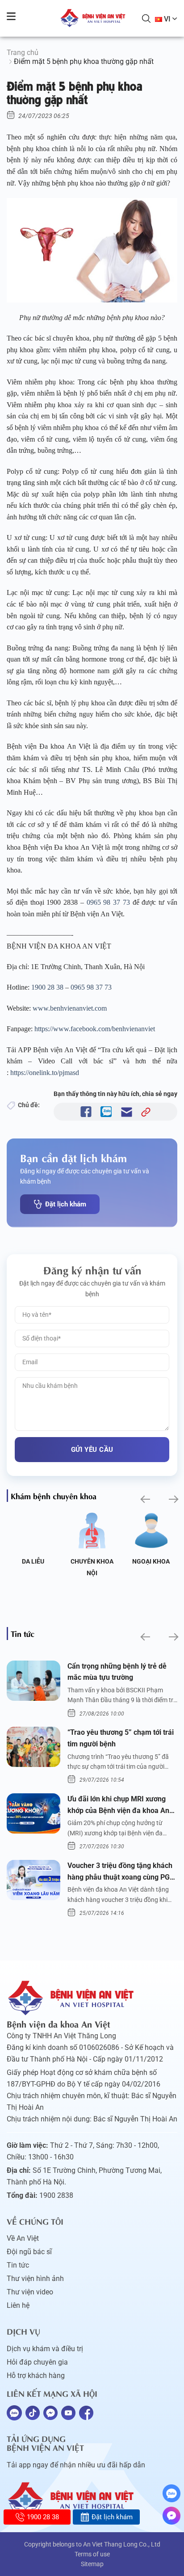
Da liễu (33, 1561)
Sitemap (92, 2564)
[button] (144, 1499)
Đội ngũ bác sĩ (29, 2252)
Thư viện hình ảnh (35, 2279)
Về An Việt (23, 2238)
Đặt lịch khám (66, 1204)
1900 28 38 (47, 987)
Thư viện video (30, 2292)
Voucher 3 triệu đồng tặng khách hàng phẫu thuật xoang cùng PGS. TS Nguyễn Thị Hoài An (122, 1872)
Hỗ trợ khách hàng (36, 2376)
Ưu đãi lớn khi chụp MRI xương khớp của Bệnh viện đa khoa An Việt (118, 1805)
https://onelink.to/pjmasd (45, 1073)
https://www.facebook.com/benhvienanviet (95, 1029)
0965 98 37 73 (108, 902)
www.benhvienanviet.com (70, 1008)
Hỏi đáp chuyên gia (37, 2362)
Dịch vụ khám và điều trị (45, 2349)
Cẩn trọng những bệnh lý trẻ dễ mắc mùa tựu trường (117, 1672)
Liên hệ (18, 2305)
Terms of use (92, 2554)
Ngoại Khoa (151, 1561)
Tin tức (18, 2265)
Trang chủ (23, 53)
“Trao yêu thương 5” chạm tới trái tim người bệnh (121, 1738)
